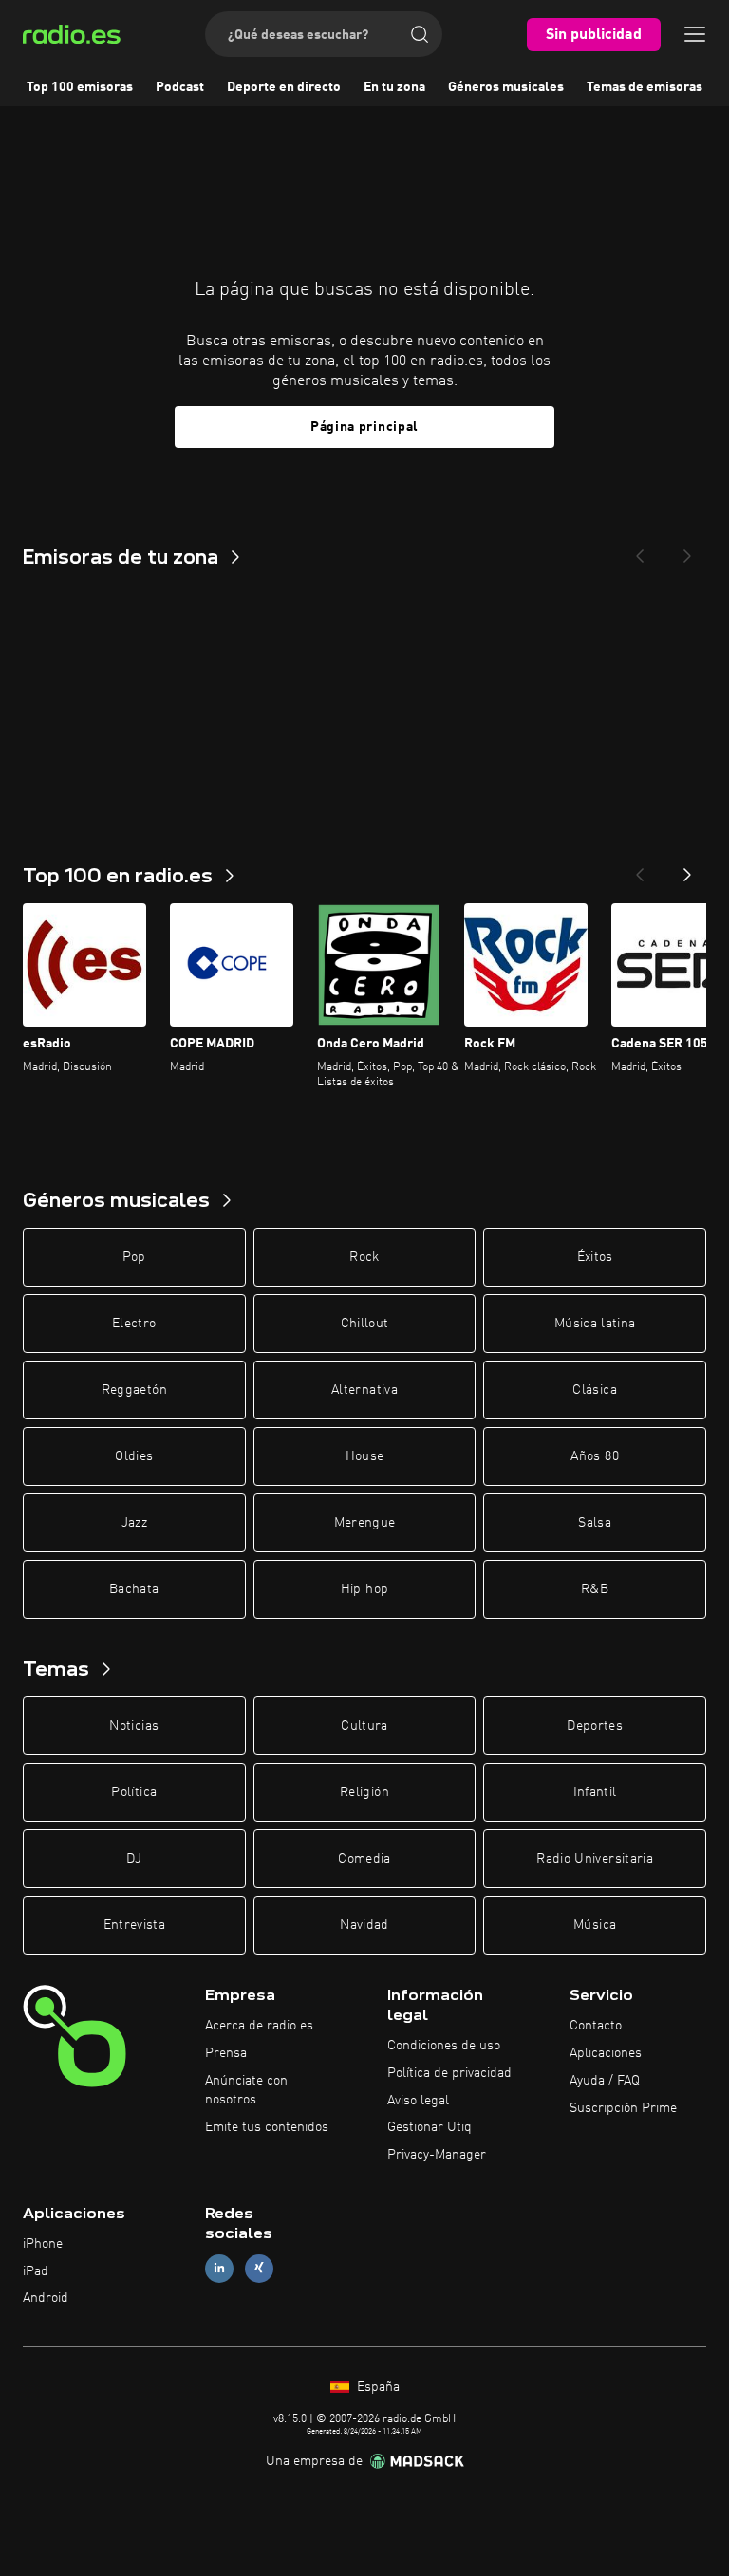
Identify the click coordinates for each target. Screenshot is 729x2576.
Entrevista (135, 1925)
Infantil (595, 1792)
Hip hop (364, 1589)
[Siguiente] (687, 869)
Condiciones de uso (444, 2046)
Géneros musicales (506, 87)
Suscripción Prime (623, 2108)
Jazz (134, 1523)
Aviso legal (418, 2101)
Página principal (364, 427)
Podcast (180, 87)
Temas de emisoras (645, 87)
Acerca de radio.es (259, 2026)
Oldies (134, 1456)
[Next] (687, 550)
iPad (36, 2271)
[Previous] (640, 550)
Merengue (365, 1523)
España (376, 2387)
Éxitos (595, 1257)
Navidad (364, 1925)
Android (46, 2298)
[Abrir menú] (695, 34)
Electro (134, 1324)
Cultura (364, 1726)
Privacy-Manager (437, 2155)
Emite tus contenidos (267, 2127)
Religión (364, 1792)
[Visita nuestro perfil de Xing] (259, 2268)
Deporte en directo (284, 87)
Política (134, 1792)
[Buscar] (420, 34)
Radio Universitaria (595, 1859)
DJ (134, 1859)
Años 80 (594, 1456)
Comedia (364, 1859)
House (365, 1456)
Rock (364, 1257)
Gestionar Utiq (430, 2127)
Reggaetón (134, 1390)
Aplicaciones (606, 2053)
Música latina (595, 1324)
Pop (134, 1257)
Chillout (365, 1324)
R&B (595, 1589)
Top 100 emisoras (80, 87)
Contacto (596, 2026)
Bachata (134, 1589)
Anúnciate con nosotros (246, 2090)
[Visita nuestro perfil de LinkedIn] (219, 2268)
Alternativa (364, 1390)
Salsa (595, 1523)
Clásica (594, 1390)
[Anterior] (640, 869)
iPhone (43, 2244)
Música (595, 1925)
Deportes (595, 1726)
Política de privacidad (449, 2073)
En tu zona (394, 87)
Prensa (226, 2053)
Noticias (134, 1726)
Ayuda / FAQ (605, 2081)
